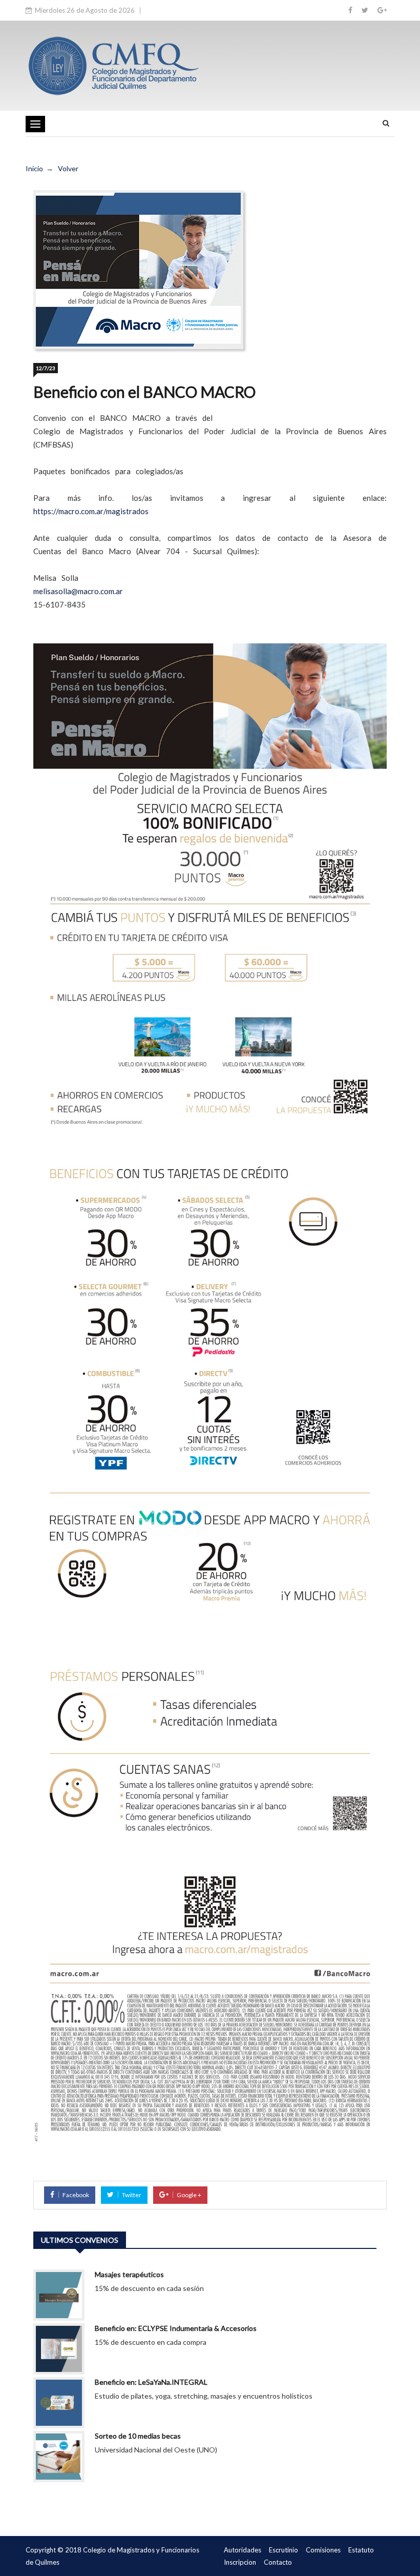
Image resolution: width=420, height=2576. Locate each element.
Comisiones (323, 2550)
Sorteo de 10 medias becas (138, 2436)
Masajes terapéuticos (129, 2274)
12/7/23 (46, 368)
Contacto (278, 2562)
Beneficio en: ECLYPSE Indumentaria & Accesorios (176, 2328)
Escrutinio (283, 2550)
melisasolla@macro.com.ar (78, 591)
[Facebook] (350, 10)
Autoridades (243, 2550)
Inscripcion (240, 2562)
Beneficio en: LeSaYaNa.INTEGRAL (151, 2382)
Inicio (34, 168)
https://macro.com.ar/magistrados (91, 511)
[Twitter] (365, 10)
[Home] (113, 65)
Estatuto (361, 2550)
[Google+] (382, 10)
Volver (68, 168)
